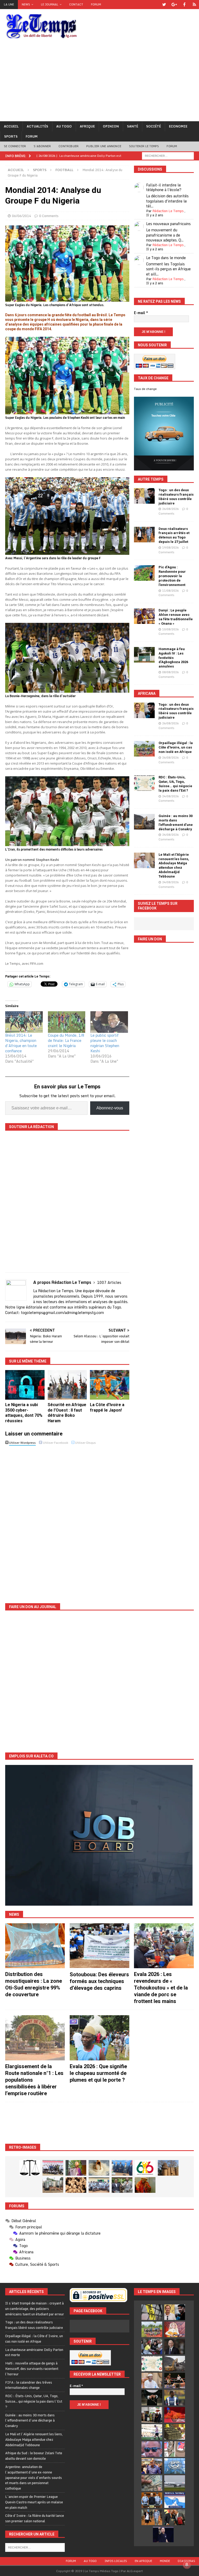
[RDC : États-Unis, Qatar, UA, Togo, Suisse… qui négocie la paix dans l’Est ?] (144, 783)
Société (154, 126)
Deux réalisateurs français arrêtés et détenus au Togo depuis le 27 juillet (174, 535)
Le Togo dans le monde (166, 258)
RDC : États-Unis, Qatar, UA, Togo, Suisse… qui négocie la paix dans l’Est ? (175, 784)
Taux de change (145, 389)
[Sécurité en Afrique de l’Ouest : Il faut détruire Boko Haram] (67, 1385)
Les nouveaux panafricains (168, 224)
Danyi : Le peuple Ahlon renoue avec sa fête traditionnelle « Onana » (176, 617)
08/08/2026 (170, 672)
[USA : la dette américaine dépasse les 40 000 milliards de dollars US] (152, 2483)
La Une (9, 4)
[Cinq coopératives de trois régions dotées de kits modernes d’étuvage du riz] (53, 2185)
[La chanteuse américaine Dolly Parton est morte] (175, 2329)
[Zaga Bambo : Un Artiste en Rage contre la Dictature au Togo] (145, 2185)
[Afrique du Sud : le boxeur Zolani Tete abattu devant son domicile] (175, 2381)
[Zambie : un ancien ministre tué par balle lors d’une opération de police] (152, 2466)
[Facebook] (184, 5)
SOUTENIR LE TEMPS (144, 146)
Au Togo (64, 126)
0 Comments (49, 216)
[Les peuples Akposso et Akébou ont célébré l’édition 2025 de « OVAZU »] (99, 2168)
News (26, 4)
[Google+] (174, 5)
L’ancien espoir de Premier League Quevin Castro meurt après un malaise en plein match (34, 2502)
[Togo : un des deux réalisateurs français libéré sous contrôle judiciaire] (144, 496)
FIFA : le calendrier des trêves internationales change (29, 2385)
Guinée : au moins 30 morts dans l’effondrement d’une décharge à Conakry (176, 822)
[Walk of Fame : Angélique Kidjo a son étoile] (175, 2415)
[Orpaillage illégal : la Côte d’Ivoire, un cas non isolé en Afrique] (144, 749)
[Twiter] (164, 5)
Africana (147, 693)
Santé (133, 126)
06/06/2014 (22, 216)
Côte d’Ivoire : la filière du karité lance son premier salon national (35, 2518)
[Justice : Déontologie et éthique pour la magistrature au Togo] (30, 2168)
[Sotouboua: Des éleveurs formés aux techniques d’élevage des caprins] (99, 1946)
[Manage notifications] (187, 2565)
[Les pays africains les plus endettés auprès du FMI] (175, 2466)
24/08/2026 (170, 796)
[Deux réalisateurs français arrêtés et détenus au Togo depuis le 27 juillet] (144, 535)
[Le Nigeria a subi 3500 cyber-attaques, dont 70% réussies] (25, 1385)
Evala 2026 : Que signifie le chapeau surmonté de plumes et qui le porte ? (98, 2073)
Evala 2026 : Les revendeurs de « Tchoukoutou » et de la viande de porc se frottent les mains (161, 1988)
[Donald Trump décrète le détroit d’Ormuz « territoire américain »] (175, 2500)
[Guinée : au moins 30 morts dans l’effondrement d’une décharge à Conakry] (144, 822)
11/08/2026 (170, 591)
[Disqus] (67, 1520)
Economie (178, 126)
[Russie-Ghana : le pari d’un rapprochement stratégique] (175, 2517)
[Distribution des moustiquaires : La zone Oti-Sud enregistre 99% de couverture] (35, 1946)
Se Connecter (15, 146)
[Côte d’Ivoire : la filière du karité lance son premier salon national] (152, 2415)
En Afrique (143, 2561)
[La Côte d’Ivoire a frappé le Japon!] (110, 1385)
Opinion (111, 126)
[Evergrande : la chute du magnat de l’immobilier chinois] (152, 2500)
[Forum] (194, 5)
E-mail (141, 313)
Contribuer (69, 146)
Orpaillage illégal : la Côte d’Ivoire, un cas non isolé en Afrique (176, 747)
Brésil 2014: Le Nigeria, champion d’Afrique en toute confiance (21, 1043)
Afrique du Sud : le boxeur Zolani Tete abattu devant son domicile (34, 2456)
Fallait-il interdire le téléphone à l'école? (164, 187)
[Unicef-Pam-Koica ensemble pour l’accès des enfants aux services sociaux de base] (122, 2168)
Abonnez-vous (110, 1108)
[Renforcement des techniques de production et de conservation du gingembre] (76, 2185)
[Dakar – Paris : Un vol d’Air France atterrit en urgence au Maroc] (175, 2483)
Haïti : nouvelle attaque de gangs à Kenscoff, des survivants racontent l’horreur (32, 2369)
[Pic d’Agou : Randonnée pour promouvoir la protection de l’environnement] (144, 573)
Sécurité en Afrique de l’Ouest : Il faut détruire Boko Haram (67, 1413)
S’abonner (42, 146)
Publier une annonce (104, 146)
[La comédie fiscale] (122, 2185)
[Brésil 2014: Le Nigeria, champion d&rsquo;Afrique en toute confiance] (24, 1022)
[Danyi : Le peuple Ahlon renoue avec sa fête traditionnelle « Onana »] (144, 616)
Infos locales (116, 2561)
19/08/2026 (170, 548)
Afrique (87, 126)
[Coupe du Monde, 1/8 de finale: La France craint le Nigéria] (67, 1022)
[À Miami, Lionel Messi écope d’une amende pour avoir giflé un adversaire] (152, 2432)
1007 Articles (109, 1282)
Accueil (11, 126)
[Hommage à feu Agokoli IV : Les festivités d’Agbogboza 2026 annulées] (144, 655)
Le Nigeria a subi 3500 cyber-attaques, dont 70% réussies (24, 1413)
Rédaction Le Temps (168, 211)
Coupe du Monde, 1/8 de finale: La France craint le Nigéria (66, 1040)
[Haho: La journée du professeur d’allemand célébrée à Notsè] (99, 2185)
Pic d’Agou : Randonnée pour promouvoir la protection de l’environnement (172, 576)
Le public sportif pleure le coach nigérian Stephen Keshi (105, 1043)
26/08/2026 (170, 509)
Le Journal (50, 4)
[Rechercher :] (168, 155)
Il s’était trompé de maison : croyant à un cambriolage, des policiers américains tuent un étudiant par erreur (35, 2309)
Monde (165, 2561)
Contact (76, 4)
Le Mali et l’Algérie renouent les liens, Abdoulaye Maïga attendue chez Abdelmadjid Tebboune (174, 865)
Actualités (37, 126)
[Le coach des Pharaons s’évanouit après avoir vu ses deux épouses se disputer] (163, 2534)
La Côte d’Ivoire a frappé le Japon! (107, 1407)
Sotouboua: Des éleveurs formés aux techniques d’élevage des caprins (99, 1981)
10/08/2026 (170, 629)
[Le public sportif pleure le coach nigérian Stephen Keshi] (109, 1022)
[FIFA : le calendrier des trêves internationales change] (175, 2346)
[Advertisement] (99, 82)
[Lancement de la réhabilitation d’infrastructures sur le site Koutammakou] (168, 2168)
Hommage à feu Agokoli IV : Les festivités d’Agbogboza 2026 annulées (173, 658)
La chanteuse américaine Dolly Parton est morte (34, 2352)
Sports (11, 136)
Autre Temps (151, 479)
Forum (96, 4)
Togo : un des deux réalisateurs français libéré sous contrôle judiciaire (176, 497)
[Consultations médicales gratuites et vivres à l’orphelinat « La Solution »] (53, 2168)
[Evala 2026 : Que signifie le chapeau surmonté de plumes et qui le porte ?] (99, 2038)
